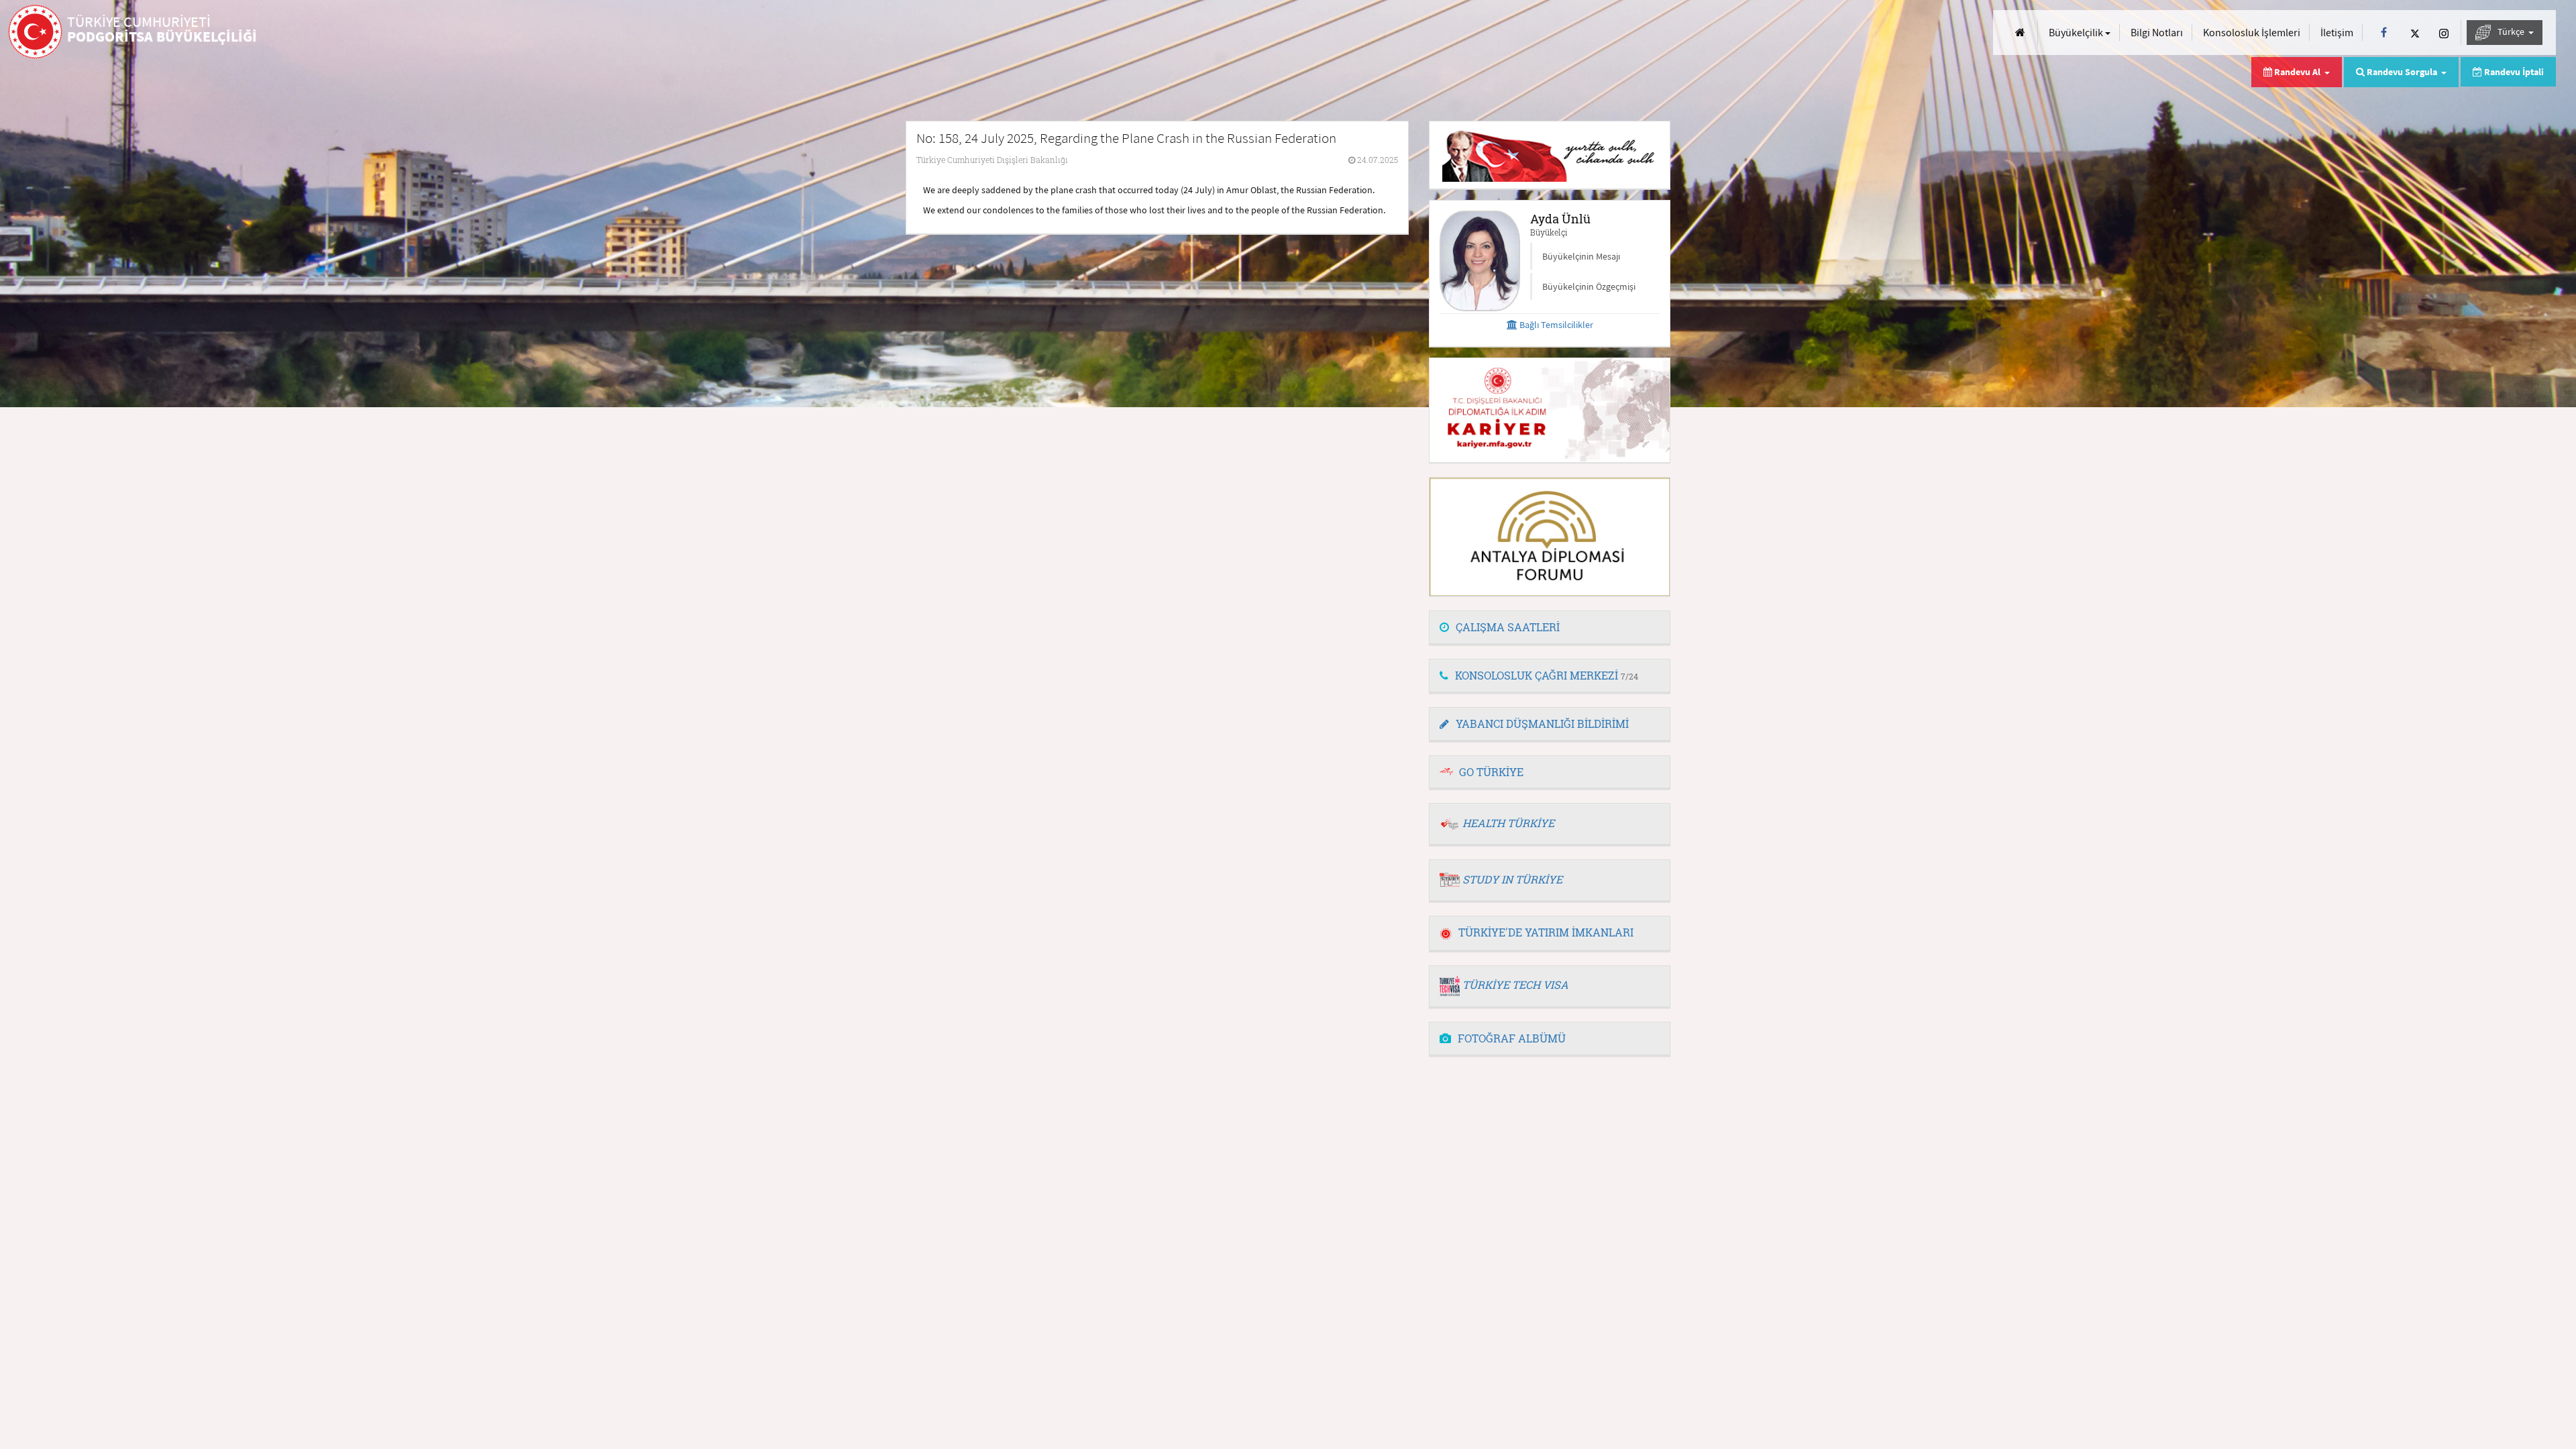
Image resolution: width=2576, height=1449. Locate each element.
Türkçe (2512, 32)
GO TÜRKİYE (1491, 772)
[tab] (1550, 628)
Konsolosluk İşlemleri (2252, 32)
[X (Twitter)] (2415, 33)
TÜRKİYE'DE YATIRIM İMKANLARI (1546, 932)
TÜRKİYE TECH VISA (1515, 984)
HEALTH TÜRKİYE (1508, 823)
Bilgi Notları (2157, 32)
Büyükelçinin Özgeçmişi (1589, 286)
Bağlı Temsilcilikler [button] (1555, 325)
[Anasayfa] (2020, 33)
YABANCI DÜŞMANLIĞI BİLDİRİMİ (1542, 723)
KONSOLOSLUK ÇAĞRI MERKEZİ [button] (1547, 675)
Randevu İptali (2513, 72)
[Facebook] (2384, 33)
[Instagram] (2444, 33)
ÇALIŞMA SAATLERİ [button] (1508, 627)
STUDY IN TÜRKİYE (1512, 879)
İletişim (2337, 32)
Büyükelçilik (2077, 32)
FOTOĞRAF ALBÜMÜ (1512, 1038)
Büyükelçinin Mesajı (1581, 256)
